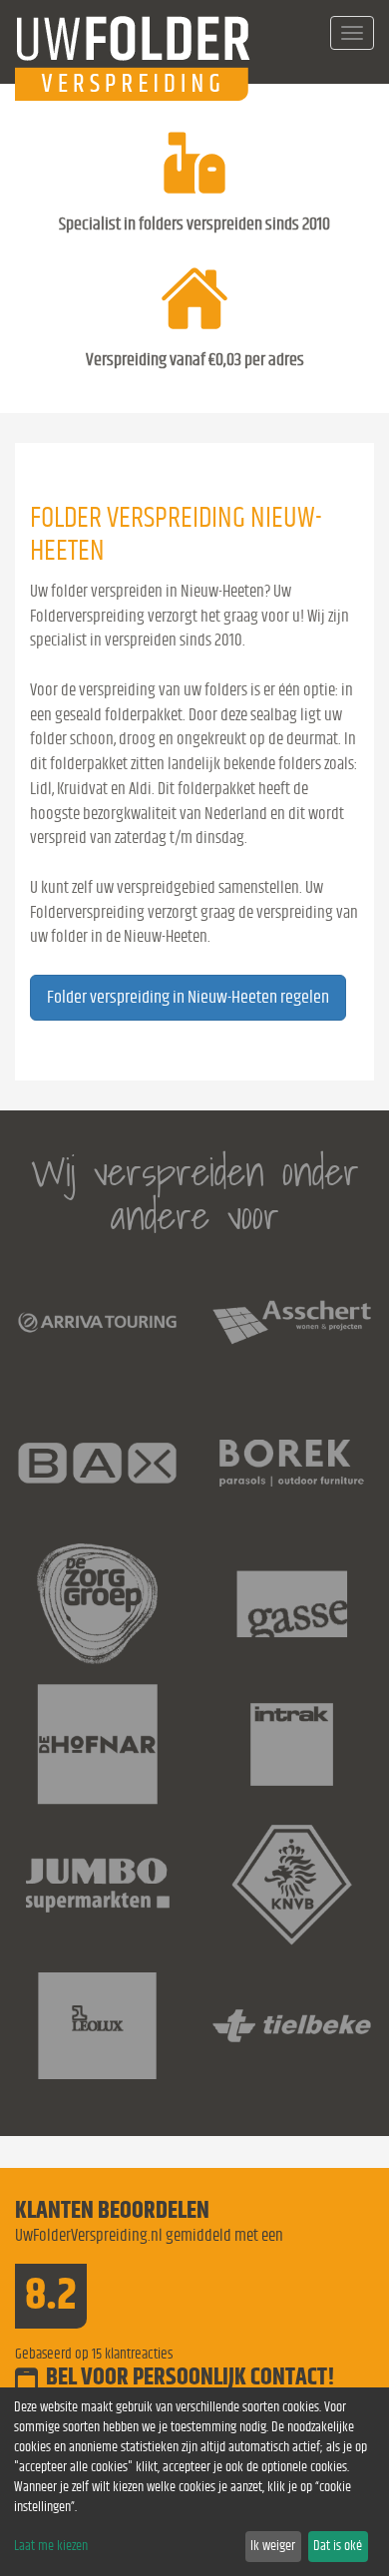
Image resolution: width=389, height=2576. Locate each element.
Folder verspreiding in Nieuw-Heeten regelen (188, 998)
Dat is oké (338, 2546)
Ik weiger (273, 2546)
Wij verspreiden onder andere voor (195, 1194)
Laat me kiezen (51, 2546)
